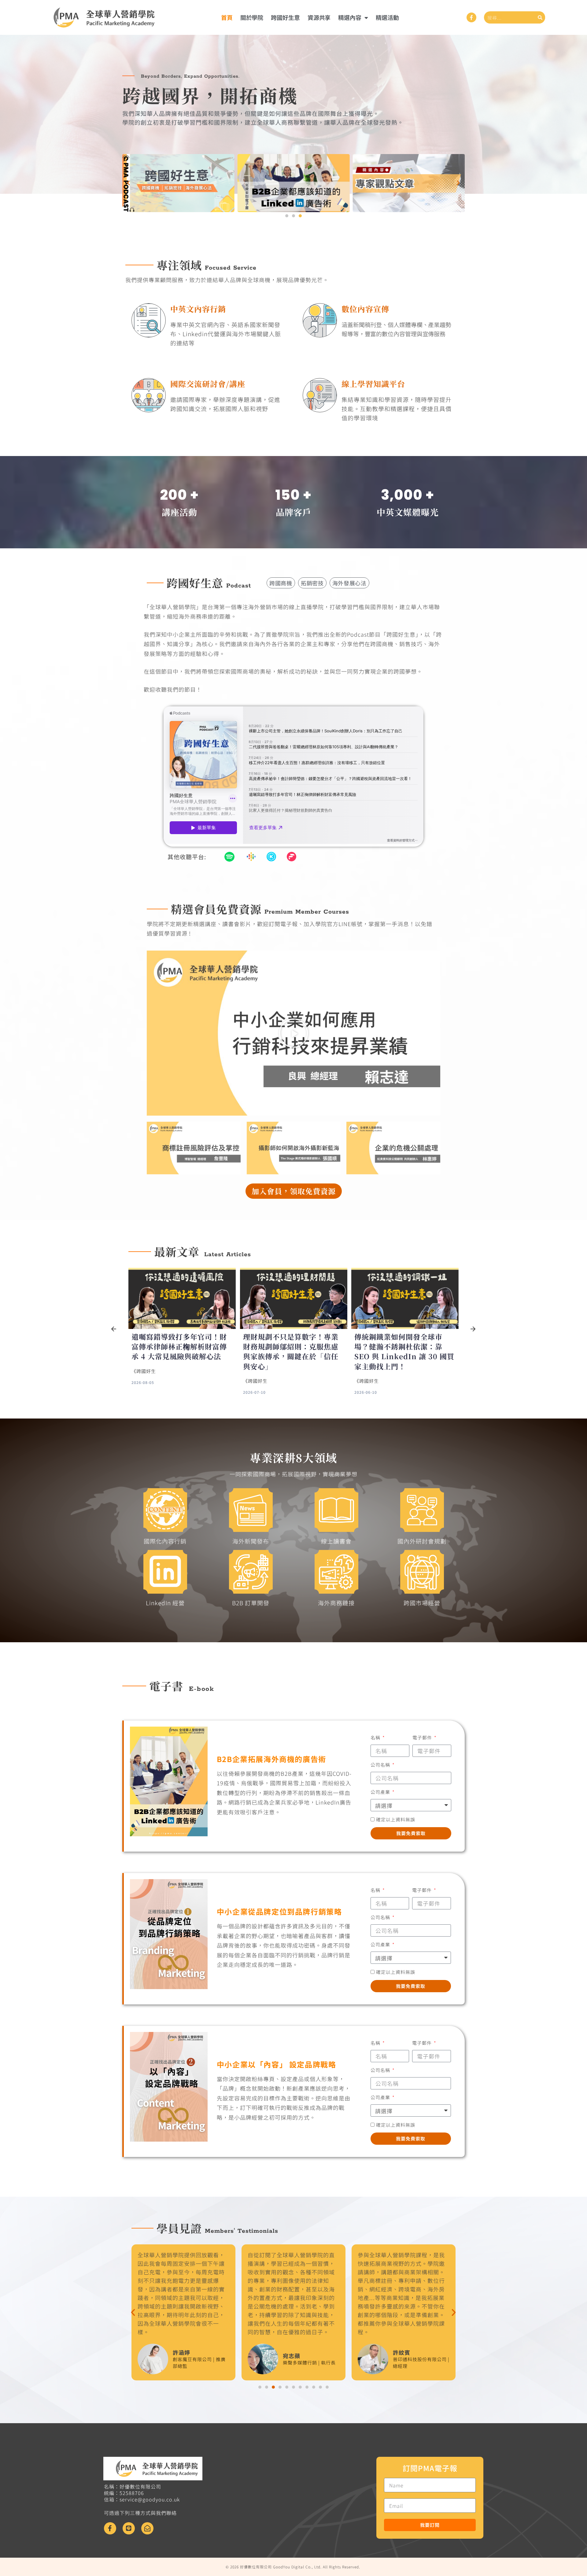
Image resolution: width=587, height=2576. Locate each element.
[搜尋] (540, 17)
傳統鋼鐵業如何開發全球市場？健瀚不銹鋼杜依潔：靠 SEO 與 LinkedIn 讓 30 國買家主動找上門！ (293, 1352)
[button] (129, 183)
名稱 (376, 1737)
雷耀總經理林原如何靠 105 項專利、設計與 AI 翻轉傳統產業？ (403, 1347)
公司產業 (381, 1792)
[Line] (129, 2528)
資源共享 (319, 17)
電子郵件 (423, 1737)
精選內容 (350, 17)
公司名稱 (381, 1765)
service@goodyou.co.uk (150, 2499)
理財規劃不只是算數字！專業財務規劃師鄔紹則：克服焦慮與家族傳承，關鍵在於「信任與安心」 (179, 1352)
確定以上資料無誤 (396, 1819)
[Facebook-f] (471, 17)
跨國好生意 (285, 17)
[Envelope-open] (147, 2528)
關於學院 (252, 17)
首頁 (227, 17)
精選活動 (387, 17)
